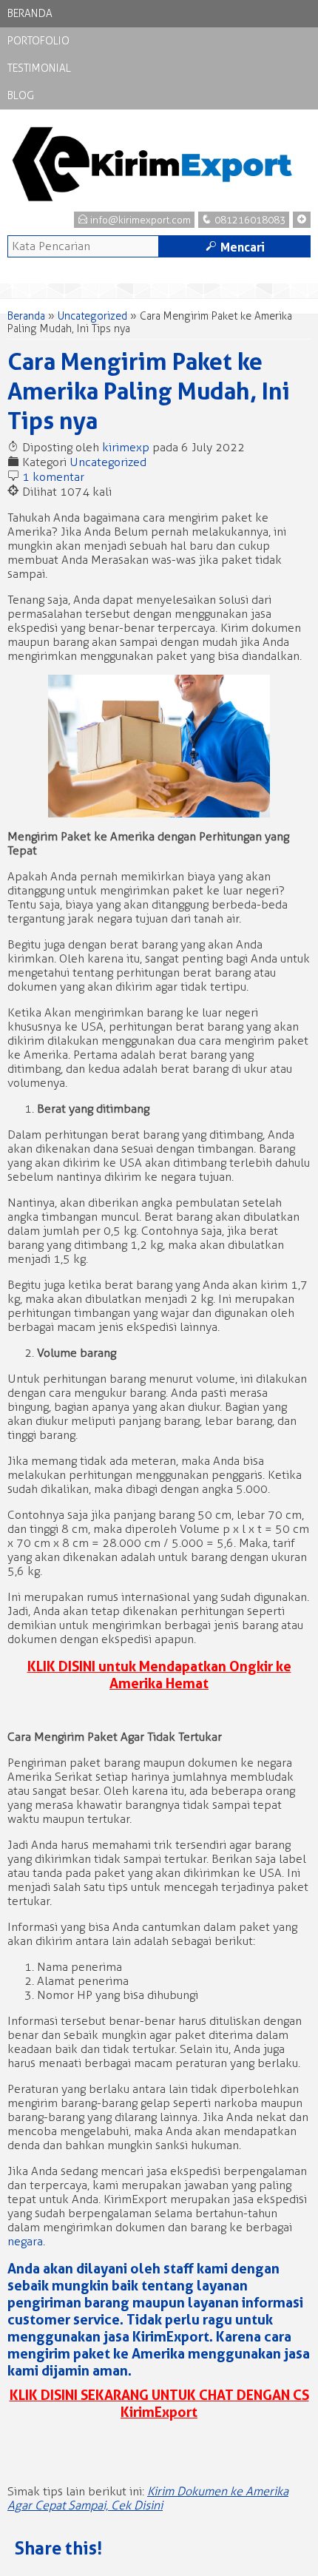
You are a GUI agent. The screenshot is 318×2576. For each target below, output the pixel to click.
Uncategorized (92, 316)
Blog (21, 96)
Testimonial (39, 68)
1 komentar (53, 477)
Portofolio (38, 41)
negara (25, 2241)
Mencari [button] (235, 247)
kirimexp (126, 447)
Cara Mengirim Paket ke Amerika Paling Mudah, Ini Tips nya (149, 391)
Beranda (30, 14)
